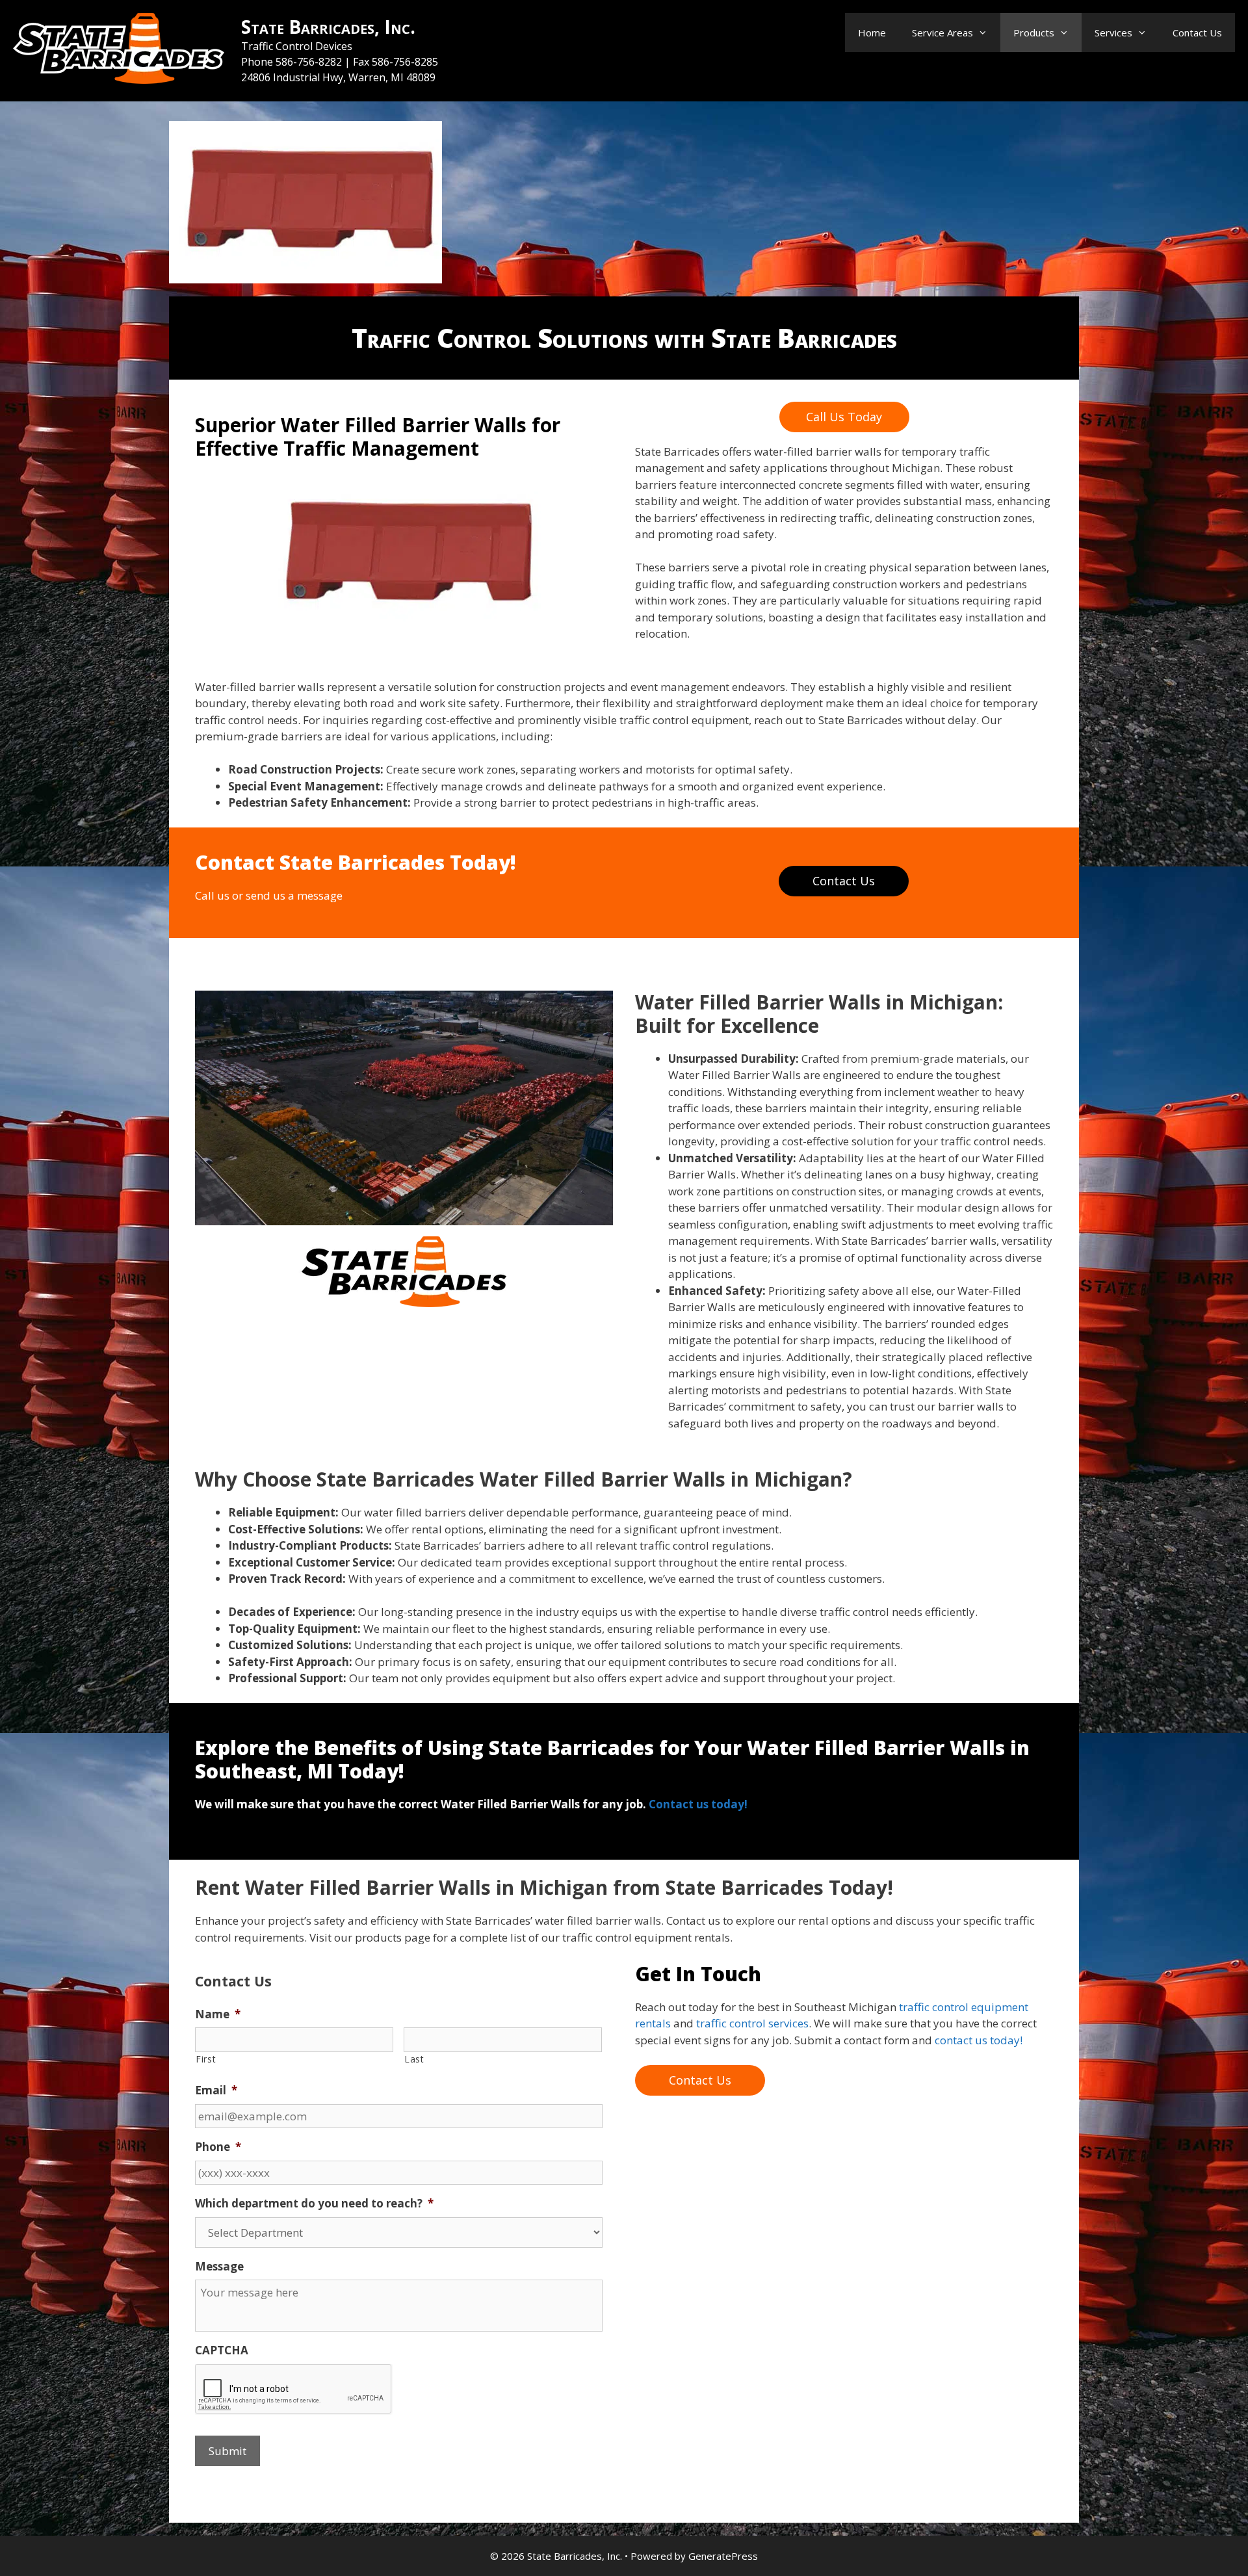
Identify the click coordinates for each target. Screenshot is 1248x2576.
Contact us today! (698, 1804)
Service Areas (942, 33)
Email (216, 2090)
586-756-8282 (310, 62)
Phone (218, 2147)
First (206, 2059)
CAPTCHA (222, 2350)
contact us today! (979, 2040)
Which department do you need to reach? (314, 2204)
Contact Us (1197, 33)
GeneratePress (723, 2556)
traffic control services (752, 2023)
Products (1034, 33)
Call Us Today (844, 417)
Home (872, 33)
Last (414, 2059)
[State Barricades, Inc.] (119, 49)
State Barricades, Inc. (328, 27)
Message (219, 2267)
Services (1113, 33)
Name (218, 2014)
